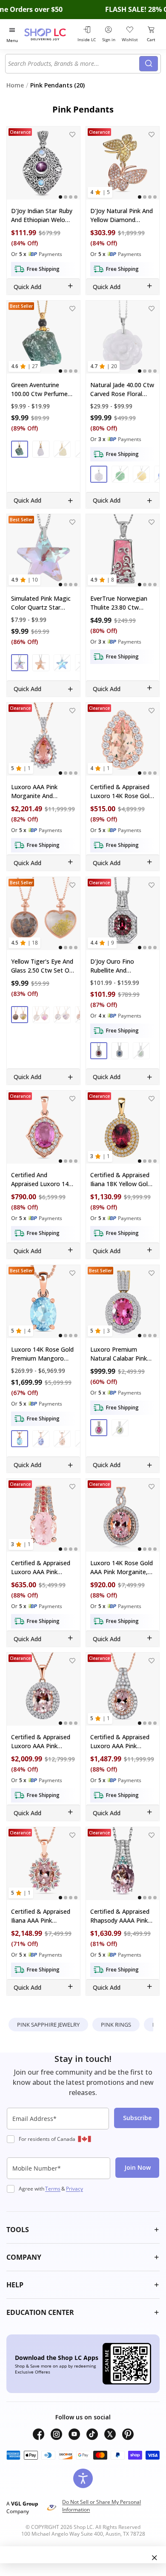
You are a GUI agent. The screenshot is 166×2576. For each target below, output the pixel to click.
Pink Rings (116, 2025)
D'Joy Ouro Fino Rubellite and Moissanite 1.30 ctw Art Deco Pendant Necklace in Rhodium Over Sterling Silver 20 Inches (121, 966)
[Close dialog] (155, 2558)
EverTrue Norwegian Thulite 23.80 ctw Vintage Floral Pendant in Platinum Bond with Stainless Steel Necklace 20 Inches (122, 603)
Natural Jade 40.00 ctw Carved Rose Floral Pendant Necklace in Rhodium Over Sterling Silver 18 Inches (122, 389)
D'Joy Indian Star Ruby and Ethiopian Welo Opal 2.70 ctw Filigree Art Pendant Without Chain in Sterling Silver (42, 215)
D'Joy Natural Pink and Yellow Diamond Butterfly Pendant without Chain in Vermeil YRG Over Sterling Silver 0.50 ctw (122, 215)
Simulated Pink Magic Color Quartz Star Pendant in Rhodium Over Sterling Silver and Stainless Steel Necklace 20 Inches (43, 603)
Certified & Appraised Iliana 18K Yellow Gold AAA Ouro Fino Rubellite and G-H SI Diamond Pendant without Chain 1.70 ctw (121, 1180)
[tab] (60, 197)
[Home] (49, 34)
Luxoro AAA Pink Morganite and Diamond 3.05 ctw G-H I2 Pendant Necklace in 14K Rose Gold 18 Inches (43, 792)
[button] (20, 449)
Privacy (74, 2189)
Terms (53, 2189)
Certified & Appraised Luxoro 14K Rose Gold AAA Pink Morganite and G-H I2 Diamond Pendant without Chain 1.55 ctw (123, 792)
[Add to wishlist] (72, 134)
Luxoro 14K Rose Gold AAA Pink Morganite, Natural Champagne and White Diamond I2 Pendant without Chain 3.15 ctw (123, 1568)
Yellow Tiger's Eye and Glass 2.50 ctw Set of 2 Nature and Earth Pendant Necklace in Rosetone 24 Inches (42, 966)
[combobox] (74, 64)
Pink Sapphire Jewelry (48, 2025)
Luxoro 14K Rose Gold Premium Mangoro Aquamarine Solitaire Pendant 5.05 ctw (42, 1354)
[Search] (149, 64)
